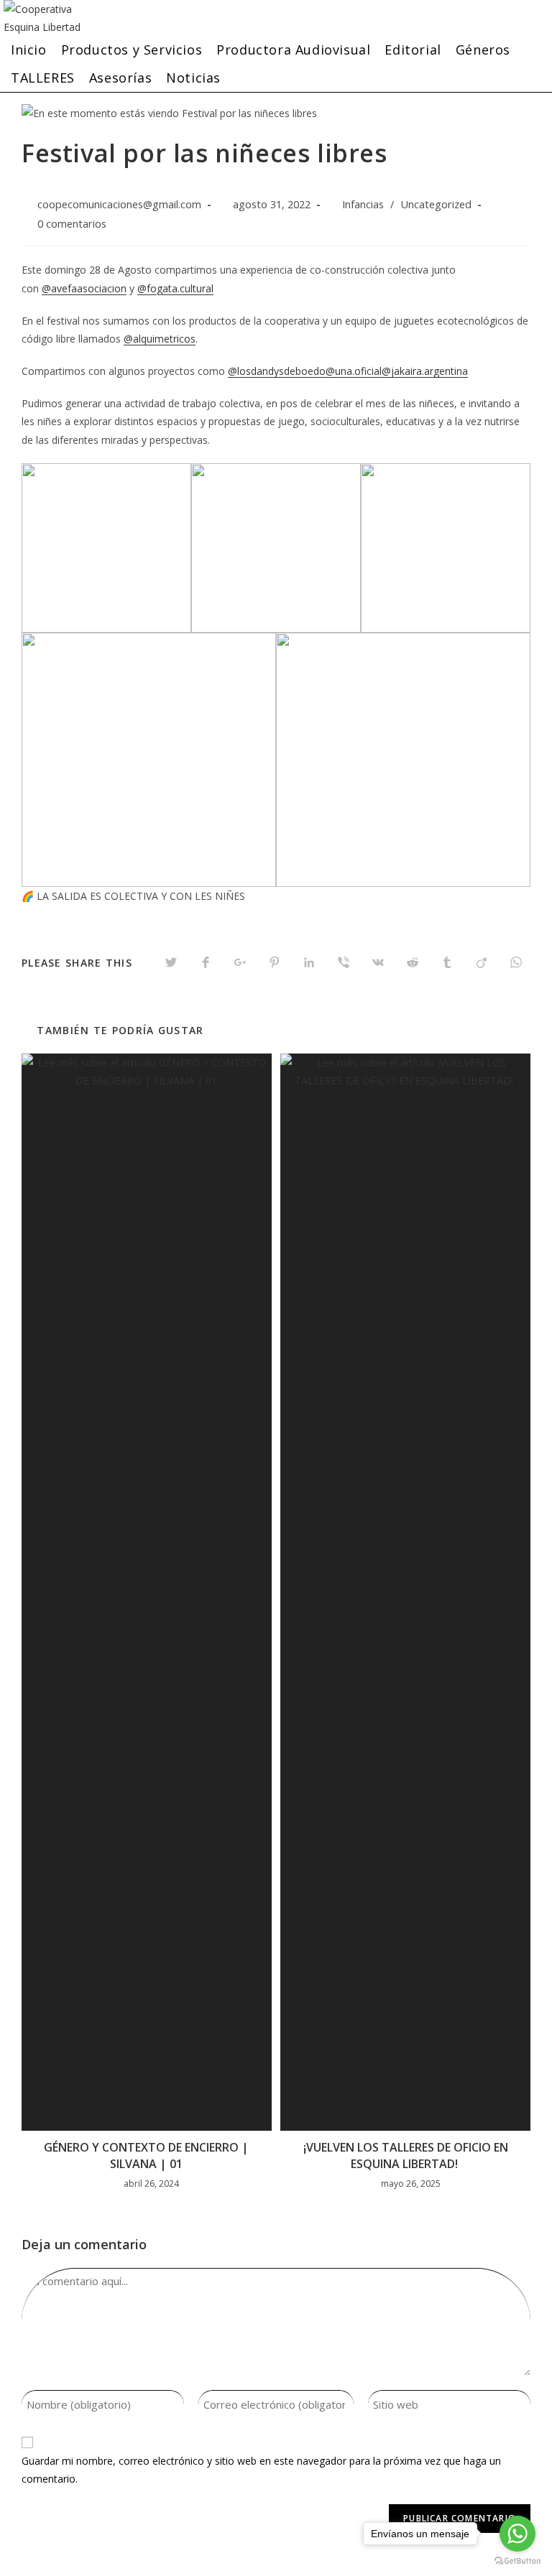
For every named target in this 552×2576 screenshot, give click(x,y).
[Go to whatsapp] (517, 2534)
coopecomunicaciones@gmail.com (119, 204)
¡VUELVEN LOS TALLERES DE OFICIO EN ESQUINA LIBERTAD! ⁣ (406, 2155)
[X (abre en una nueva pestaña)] (484, 13)
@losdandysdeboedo (277, 371)
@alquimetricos (160, 339)
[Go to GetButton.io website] (517, 2561)
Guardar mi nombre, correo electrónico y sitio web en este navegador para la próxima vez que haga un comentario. (261, 2470)
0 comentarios (72, 224)
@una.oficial (354, 371)
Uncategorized (436, 204)
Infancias (363, 204)
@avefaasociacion (84, 288)
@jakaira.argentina (425, 371)
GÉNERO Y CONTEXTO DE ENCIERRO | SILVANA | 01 (146, 2155)
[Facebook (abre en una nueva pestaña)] (513, 13)
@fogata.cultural (175, 288)
